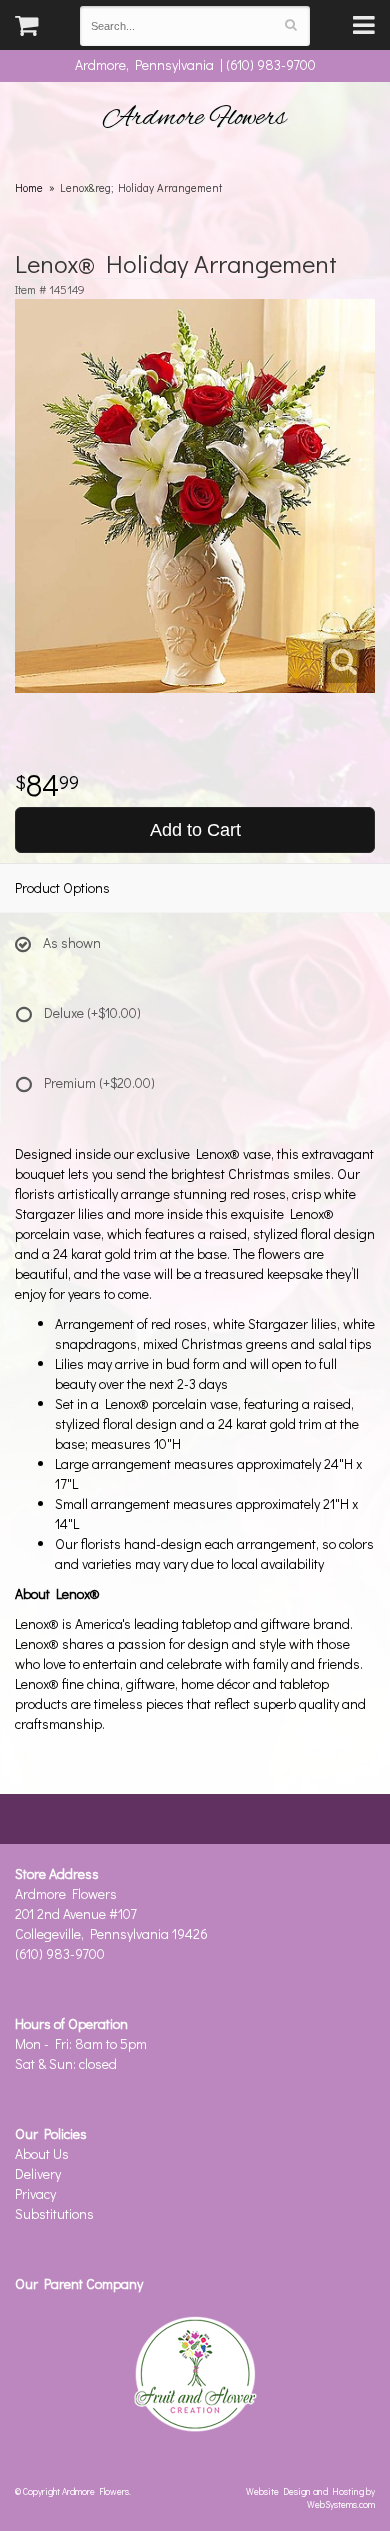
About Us (42, 2153)
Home (29, 187)
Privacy (35, 2193)
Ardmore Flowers (195, 118)
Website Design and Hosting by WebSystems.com (310, 2497)
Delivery (38, 2173)
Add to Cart (195, 830)
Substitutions (54, 2213)
